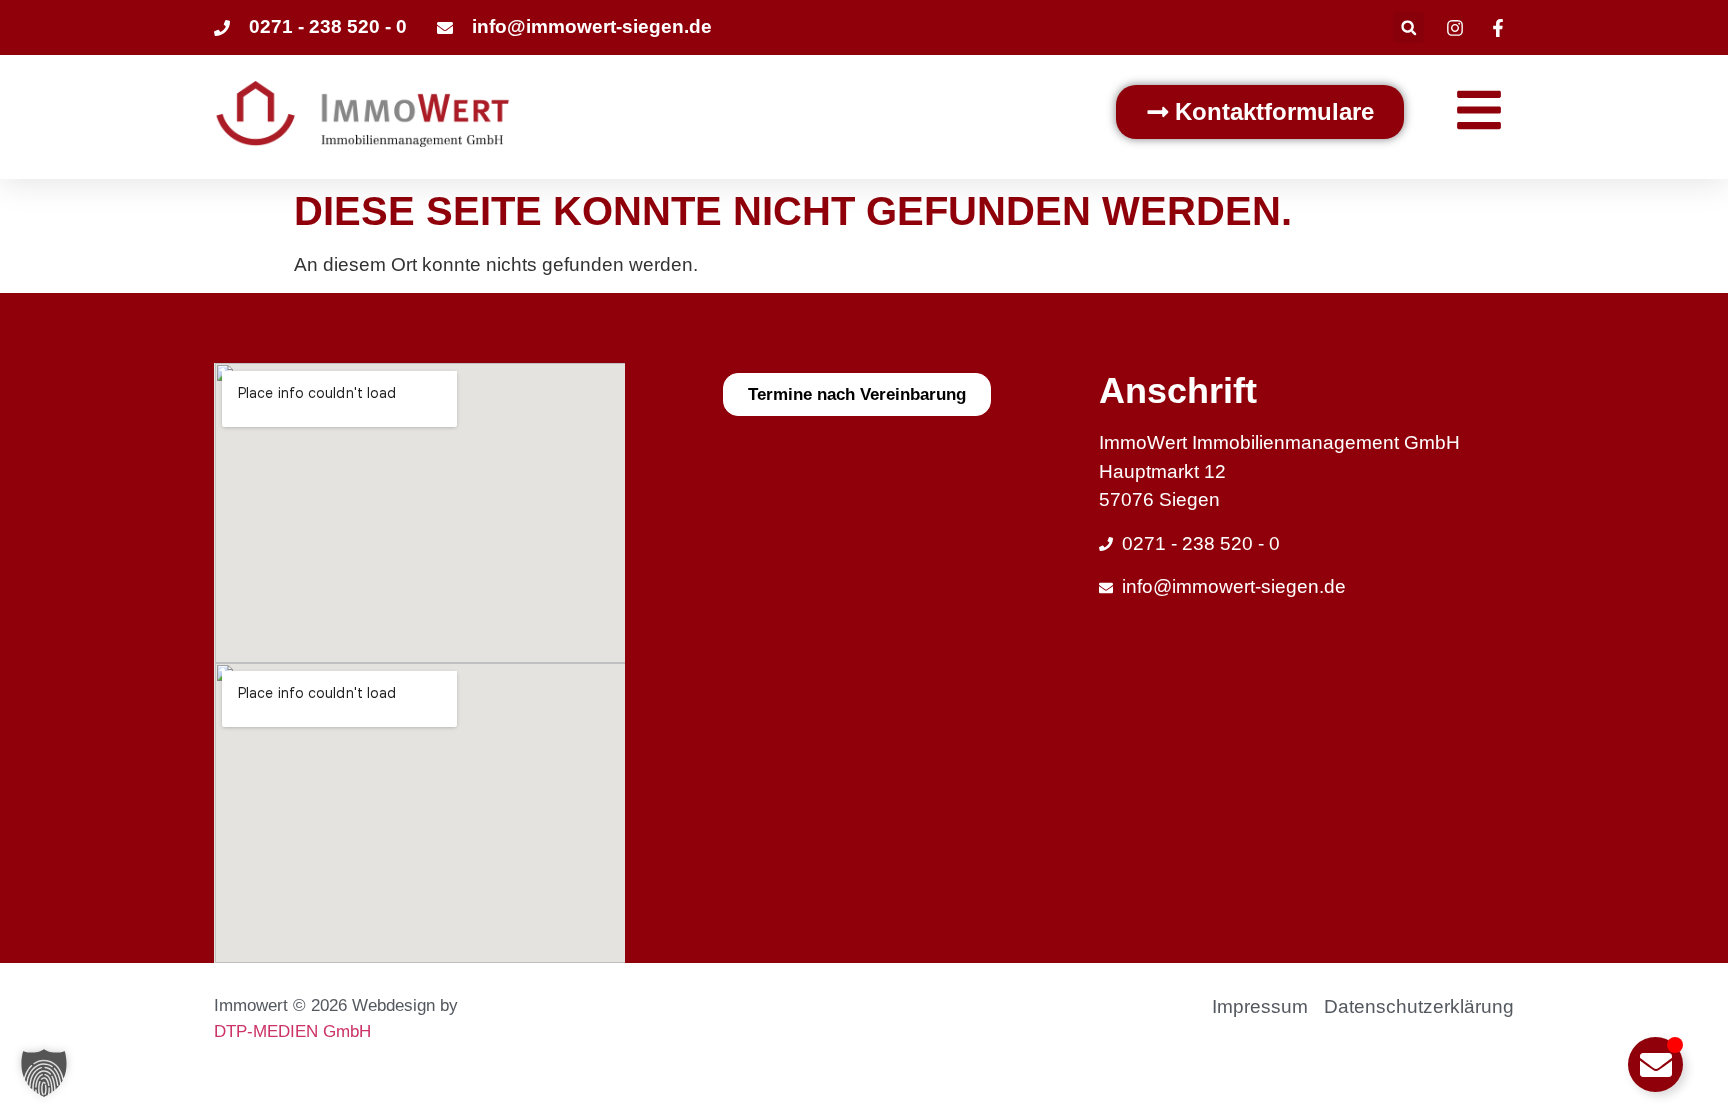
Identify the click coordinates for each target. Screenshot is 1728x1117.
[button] (1408, 27)
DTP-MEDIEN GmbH (292, 1031)
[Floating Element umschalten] (1655, 1064)
